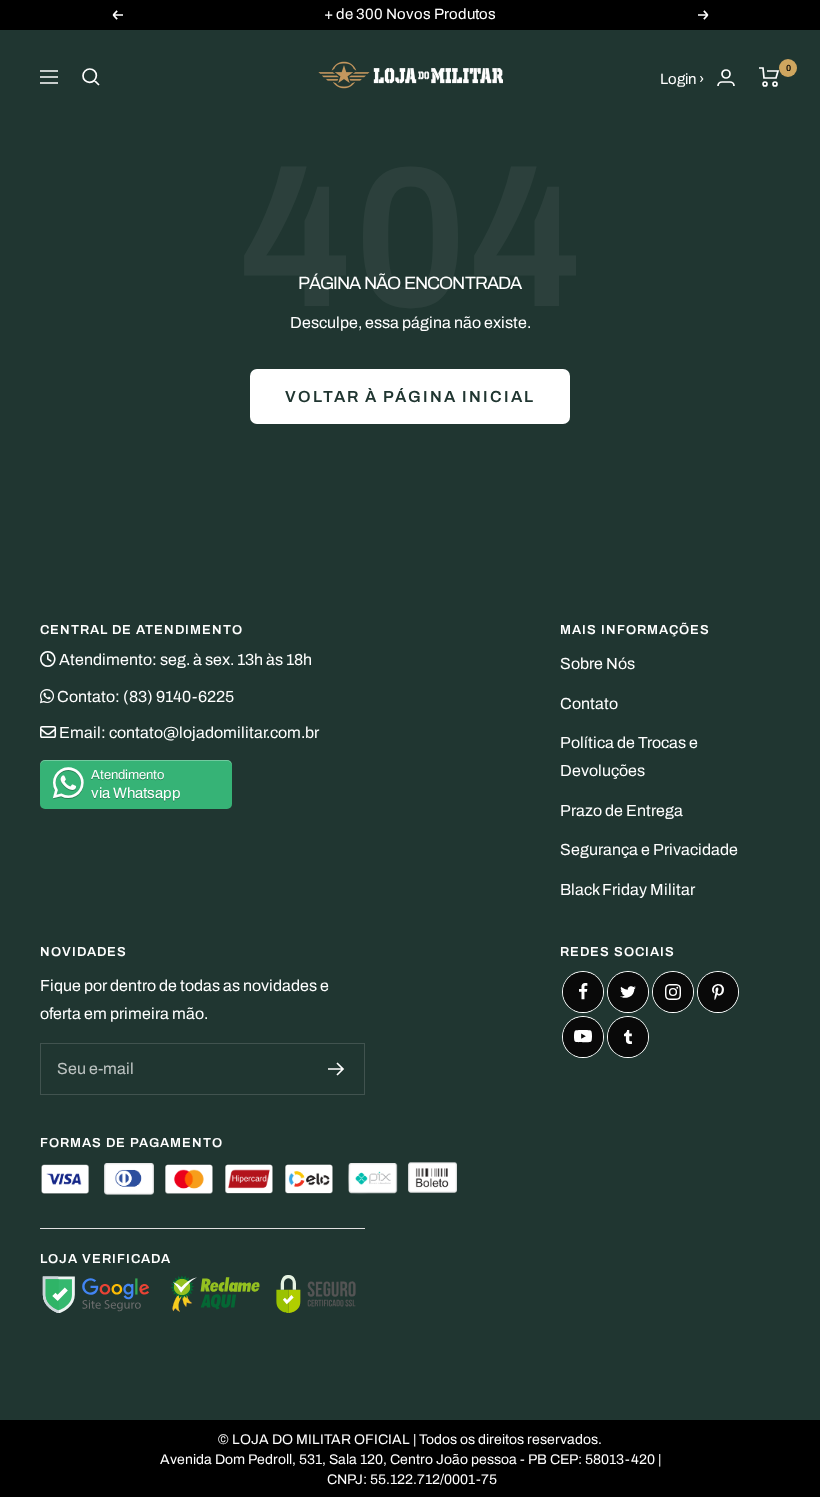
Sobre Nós (597, 663)
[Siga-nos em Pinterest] (718, 992)
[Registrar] (336, 1069)
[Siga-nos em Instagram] (673, 992)
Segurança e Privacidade (649, 849)
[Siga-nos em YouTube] (583, 1037)
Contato (589, 703)
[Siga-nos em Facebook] (583, 992)
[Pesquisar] (91, 77)
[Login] (726, 77)
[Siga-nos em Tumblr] (628, 1037)
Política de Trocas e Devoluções (629, 756)
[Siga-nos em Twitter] (628, 992)
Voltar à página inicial (410, 396)
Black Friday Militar (627, 889)
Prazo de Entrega (621, 810)
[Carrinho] (769, 77)
